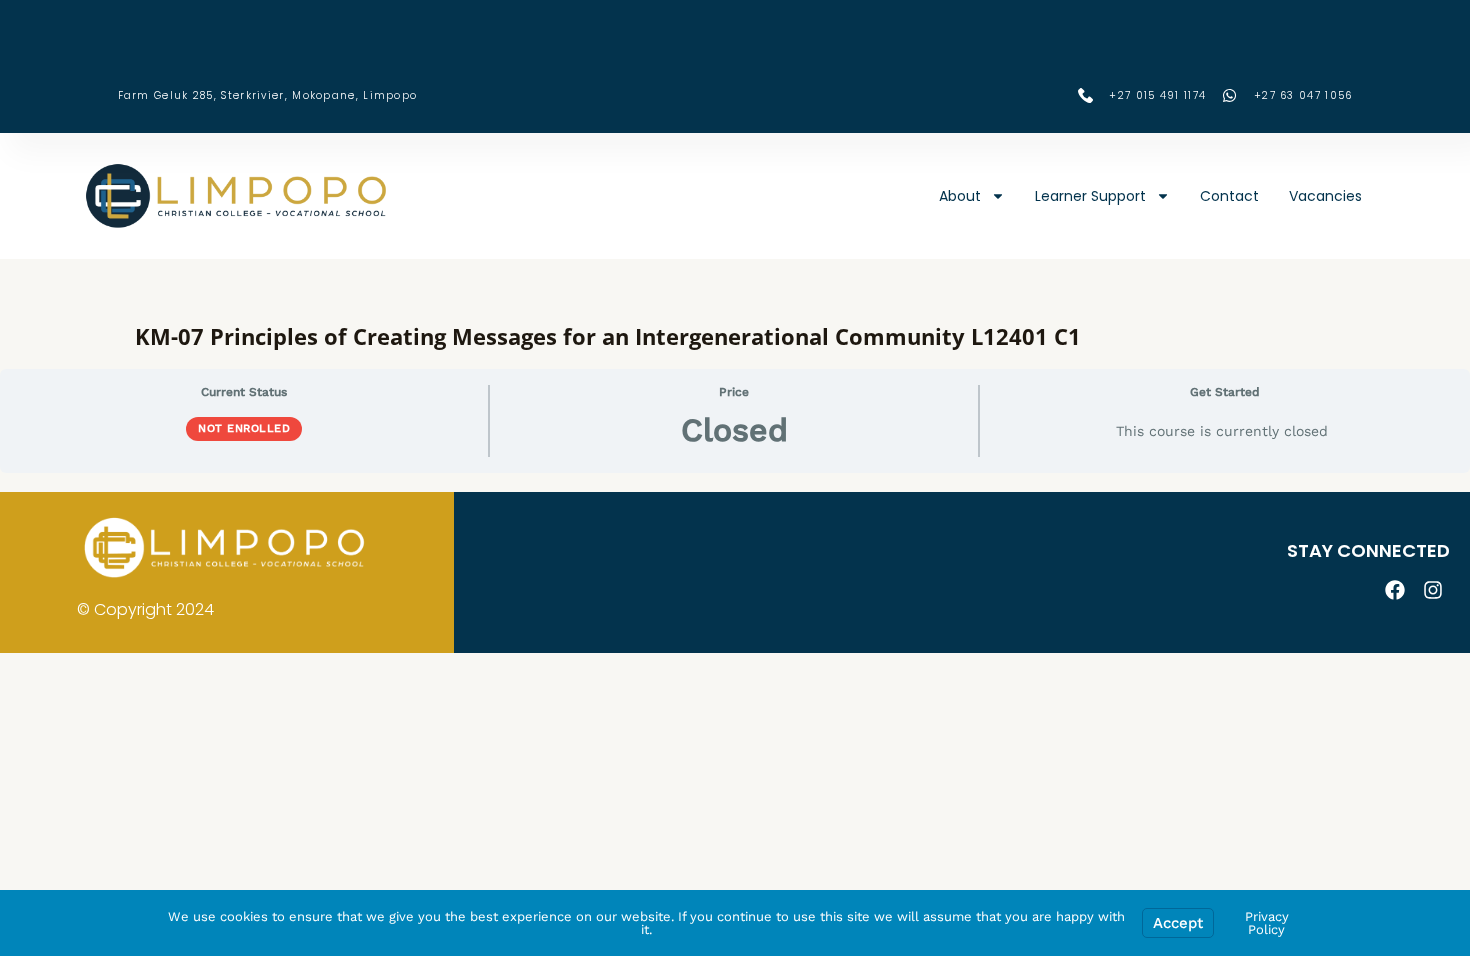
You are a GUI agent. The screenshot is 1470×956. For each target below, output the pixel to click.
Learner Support (1090, 196)
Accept (1178, 923)
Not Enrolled (244, 428)
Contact (1229, 196)
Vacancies (1325, 196)
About (960, 196)
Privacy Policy (1267, 923)
